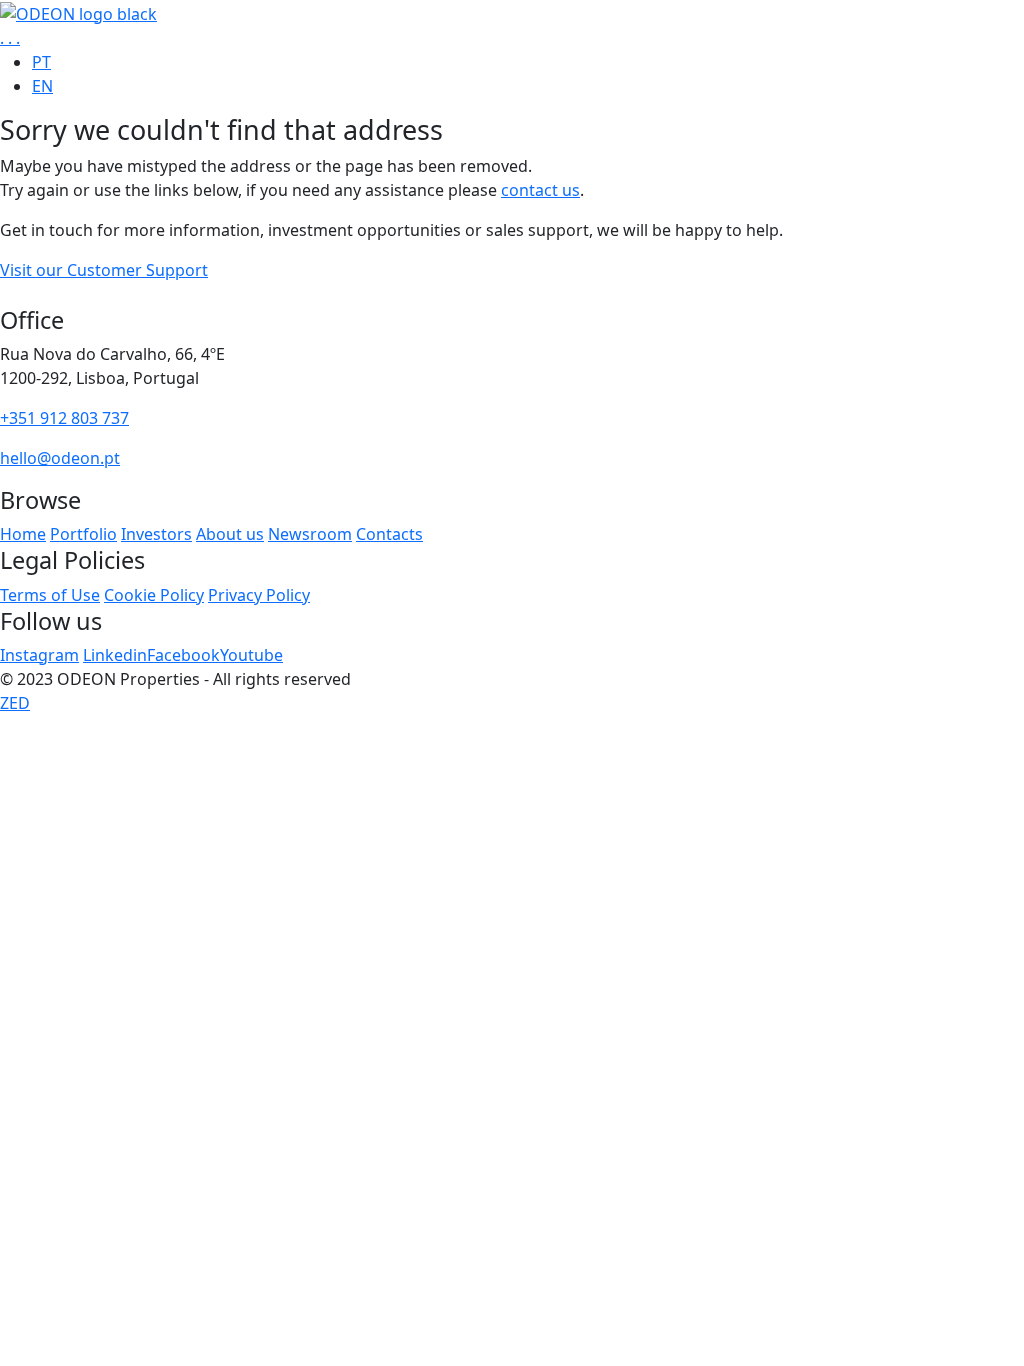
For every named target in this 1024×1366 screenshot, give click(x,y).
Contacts (389, 534)
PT (41, 62)
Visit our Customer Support (104, 270)
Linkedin (115, 655)
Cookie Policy (154, 595)
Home (23, 534)
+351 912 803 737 (64, 418)
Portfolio (83, 534)
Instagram (39, 655)
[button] (10, 38)
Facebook (183, 655)
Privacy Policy (259, 595)
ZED (15, 703)
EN (42, 86)
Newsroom (310, 534)
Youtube (251, 655)
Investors (156, 534)
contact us (540, 190)
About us (230, 534)
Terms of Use (50, 595)
